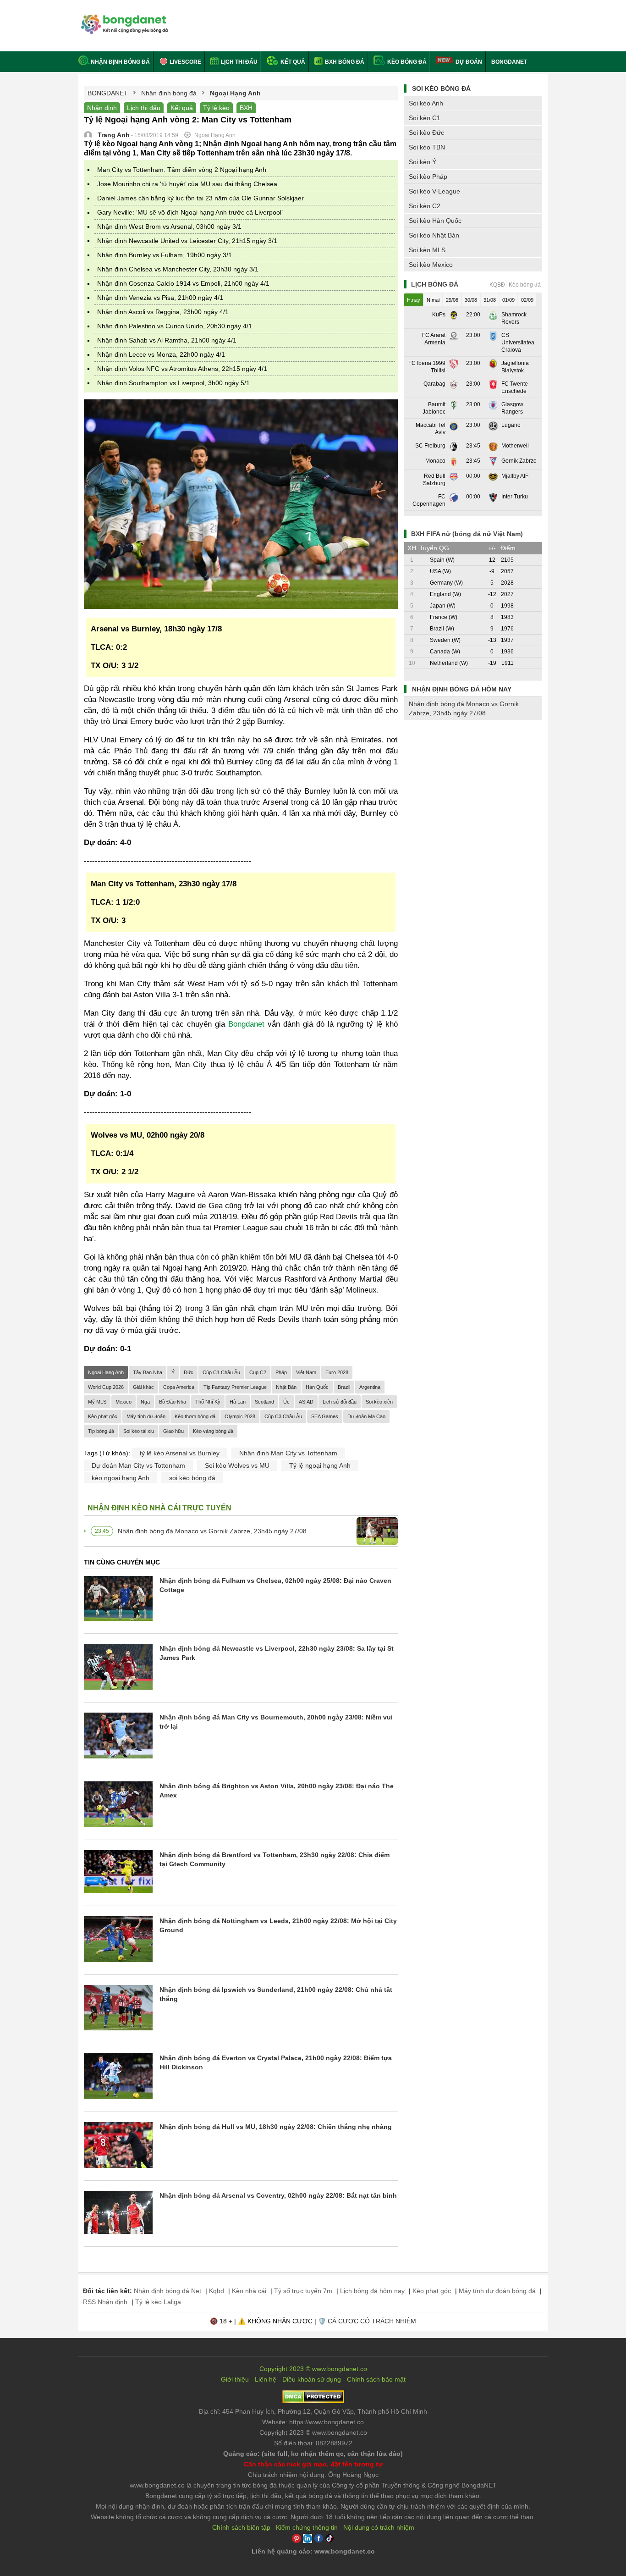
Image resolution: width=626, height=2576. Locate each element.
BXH (246, 108)
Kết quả (292, 62)
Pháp (281, 1372)
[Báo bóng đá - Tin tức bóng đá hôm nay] (123, 18)
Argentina (370, 1387)
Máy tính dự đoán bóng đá (497, 2291)
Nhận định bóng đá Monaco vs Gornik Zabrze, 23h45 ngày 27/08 (212, 1531)
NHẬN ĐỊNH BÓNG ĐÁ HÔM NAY (462, 689)
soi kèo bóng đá (192, 1478)
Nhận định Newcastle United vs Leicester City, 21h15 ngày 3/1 (187, 241)
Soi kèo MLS (427, 250)
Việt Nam (306, 1372)
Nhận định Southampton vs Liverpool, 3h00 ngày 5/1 (173, 383)
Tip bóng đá (101, 1431)
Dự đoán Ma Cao (366, 1416)
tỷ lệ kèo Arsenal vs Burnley (180, 1453)
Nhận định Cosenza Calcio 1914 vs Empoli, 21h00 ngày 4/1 (183, 283)
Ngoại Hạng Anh (106, 1372)
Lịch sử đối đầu (340, 1402)
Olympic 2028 (240, 1416)
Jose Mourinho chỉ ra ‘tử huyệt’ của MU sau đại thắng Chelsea (187, 184)
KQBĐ (497, 285)
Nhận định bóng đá (120, 62)
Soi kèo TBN (427, 147)
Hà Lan (238, 1402)
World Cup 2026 (106, 1387)
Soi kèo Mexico (431, 265)
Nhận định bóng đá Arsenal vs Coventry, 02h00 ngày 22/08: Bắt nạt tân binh (278, 2195)
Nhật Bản (286, 1387)
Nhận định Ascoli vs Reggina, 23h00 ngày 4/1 (163, 312)
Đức (189, 1372)
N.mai (433, 300)
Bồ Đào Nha (173, 1402)
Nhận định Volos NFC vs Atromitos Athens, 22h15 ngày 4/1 (182, 369)
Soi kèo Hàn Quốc (435, 221)
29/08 (452, 300)
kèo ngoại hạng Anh (121, 1478)
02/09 (527, 300)
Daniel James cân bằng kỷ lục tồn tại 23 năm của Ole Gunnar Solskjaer (200, 198)
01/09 (508, 300)
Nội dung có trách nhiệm (379, 2527)
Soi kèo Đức (426, 133)
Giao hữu (173, 1431)
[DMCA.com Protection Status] (313, 2401)
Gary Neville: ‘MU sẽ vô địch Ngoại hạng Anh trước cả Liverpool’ (190, 212)
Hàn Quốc (317, 1387)
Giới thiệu (235, 2379)
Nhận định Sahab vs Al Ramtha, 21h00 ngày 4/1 (167, 340)
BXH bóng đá (344, 62)
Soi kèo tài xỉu (139, 1431)
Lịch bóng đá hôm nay (372, 2291)
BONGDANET (509, 62)
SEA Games (325, 1416)
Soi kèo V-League (434, 191)
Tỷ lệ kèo (216, 108)
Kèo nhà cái (249, 2291)
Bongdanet (246, 1024)
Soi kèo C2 (425, 206)
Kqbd (217, 2291)
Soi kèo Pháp (428, 177)
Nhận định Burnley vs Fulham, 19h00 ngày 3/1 (165, 255)
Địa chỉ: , (313, 2411)
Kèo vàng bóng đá (213, 1431)
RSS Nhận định (105, 2302)
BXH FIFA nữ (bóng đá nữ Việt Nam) (467, 534)
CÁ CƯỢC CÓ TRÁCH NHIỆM (372, 2321)
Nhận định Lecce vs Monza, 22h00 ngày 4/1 (161, 354)
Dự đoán (469, 62)
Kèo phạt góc (103, 1416)
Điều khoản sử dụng (312, 2379)
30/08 (471, 300)
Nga (145, 1402)
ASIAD (306, 1402)
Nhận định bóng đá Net (167, 2291)
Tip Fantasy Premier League (235, 1387)
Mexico (124, 1402)
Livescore (185, 62)
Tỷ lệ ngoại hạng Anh (320, 1465)
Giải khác (143, 1387)
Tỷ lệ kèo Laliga (158, 2302)
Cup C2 (258, 1372)
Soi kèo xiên (379, 1402)
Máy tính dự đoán (146, 1416)
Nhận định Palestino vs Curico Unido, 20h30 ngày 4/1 (175, 326)
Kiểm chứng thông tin (307, 2527)
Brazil (344, 1387)
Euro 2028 (337, 1372)
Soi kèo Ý (423, 162)
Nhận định (102, 108)
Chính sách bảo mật (376, 2379)
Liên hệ (266, 2379)
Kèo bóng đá (406, 62)
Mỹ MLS (97, 1402)
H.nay (414, 300)
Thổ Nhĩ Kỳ (208, 1402)
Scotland (264, 1402)
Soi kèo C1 (425, 118)
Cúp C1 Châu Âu (221, 1372)
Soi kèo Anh (426, 103)
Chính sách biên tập (241, 2527)
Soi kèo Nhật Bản (434, 235)
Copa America (179, 1387)
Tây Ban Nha (148, 1372)
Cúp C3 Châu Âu (283, 1416)
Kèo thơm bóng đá (195, 1416)
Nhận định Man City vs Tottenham (288, 1453)
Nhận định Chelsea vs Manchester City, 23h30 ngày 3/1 (178, 269)
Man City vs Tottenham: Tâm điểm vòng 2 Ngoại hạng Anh (182, 170)
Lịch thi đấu (239, 62)
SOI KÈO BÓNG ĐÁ (441, 88)
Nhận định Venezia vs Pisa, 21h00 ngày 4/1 (160, 298)
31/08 (490, 300)
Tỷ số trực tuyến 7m (303, 2291)
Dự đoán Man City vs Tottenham (138, 1465)
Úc (286, 1402)
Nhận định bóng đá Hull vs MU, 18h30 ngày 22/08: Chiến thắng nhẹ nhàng (276, 2127)
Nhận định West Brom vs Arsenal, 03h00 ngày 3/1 (169, 227)
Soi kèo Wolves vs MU (237, 1465)
